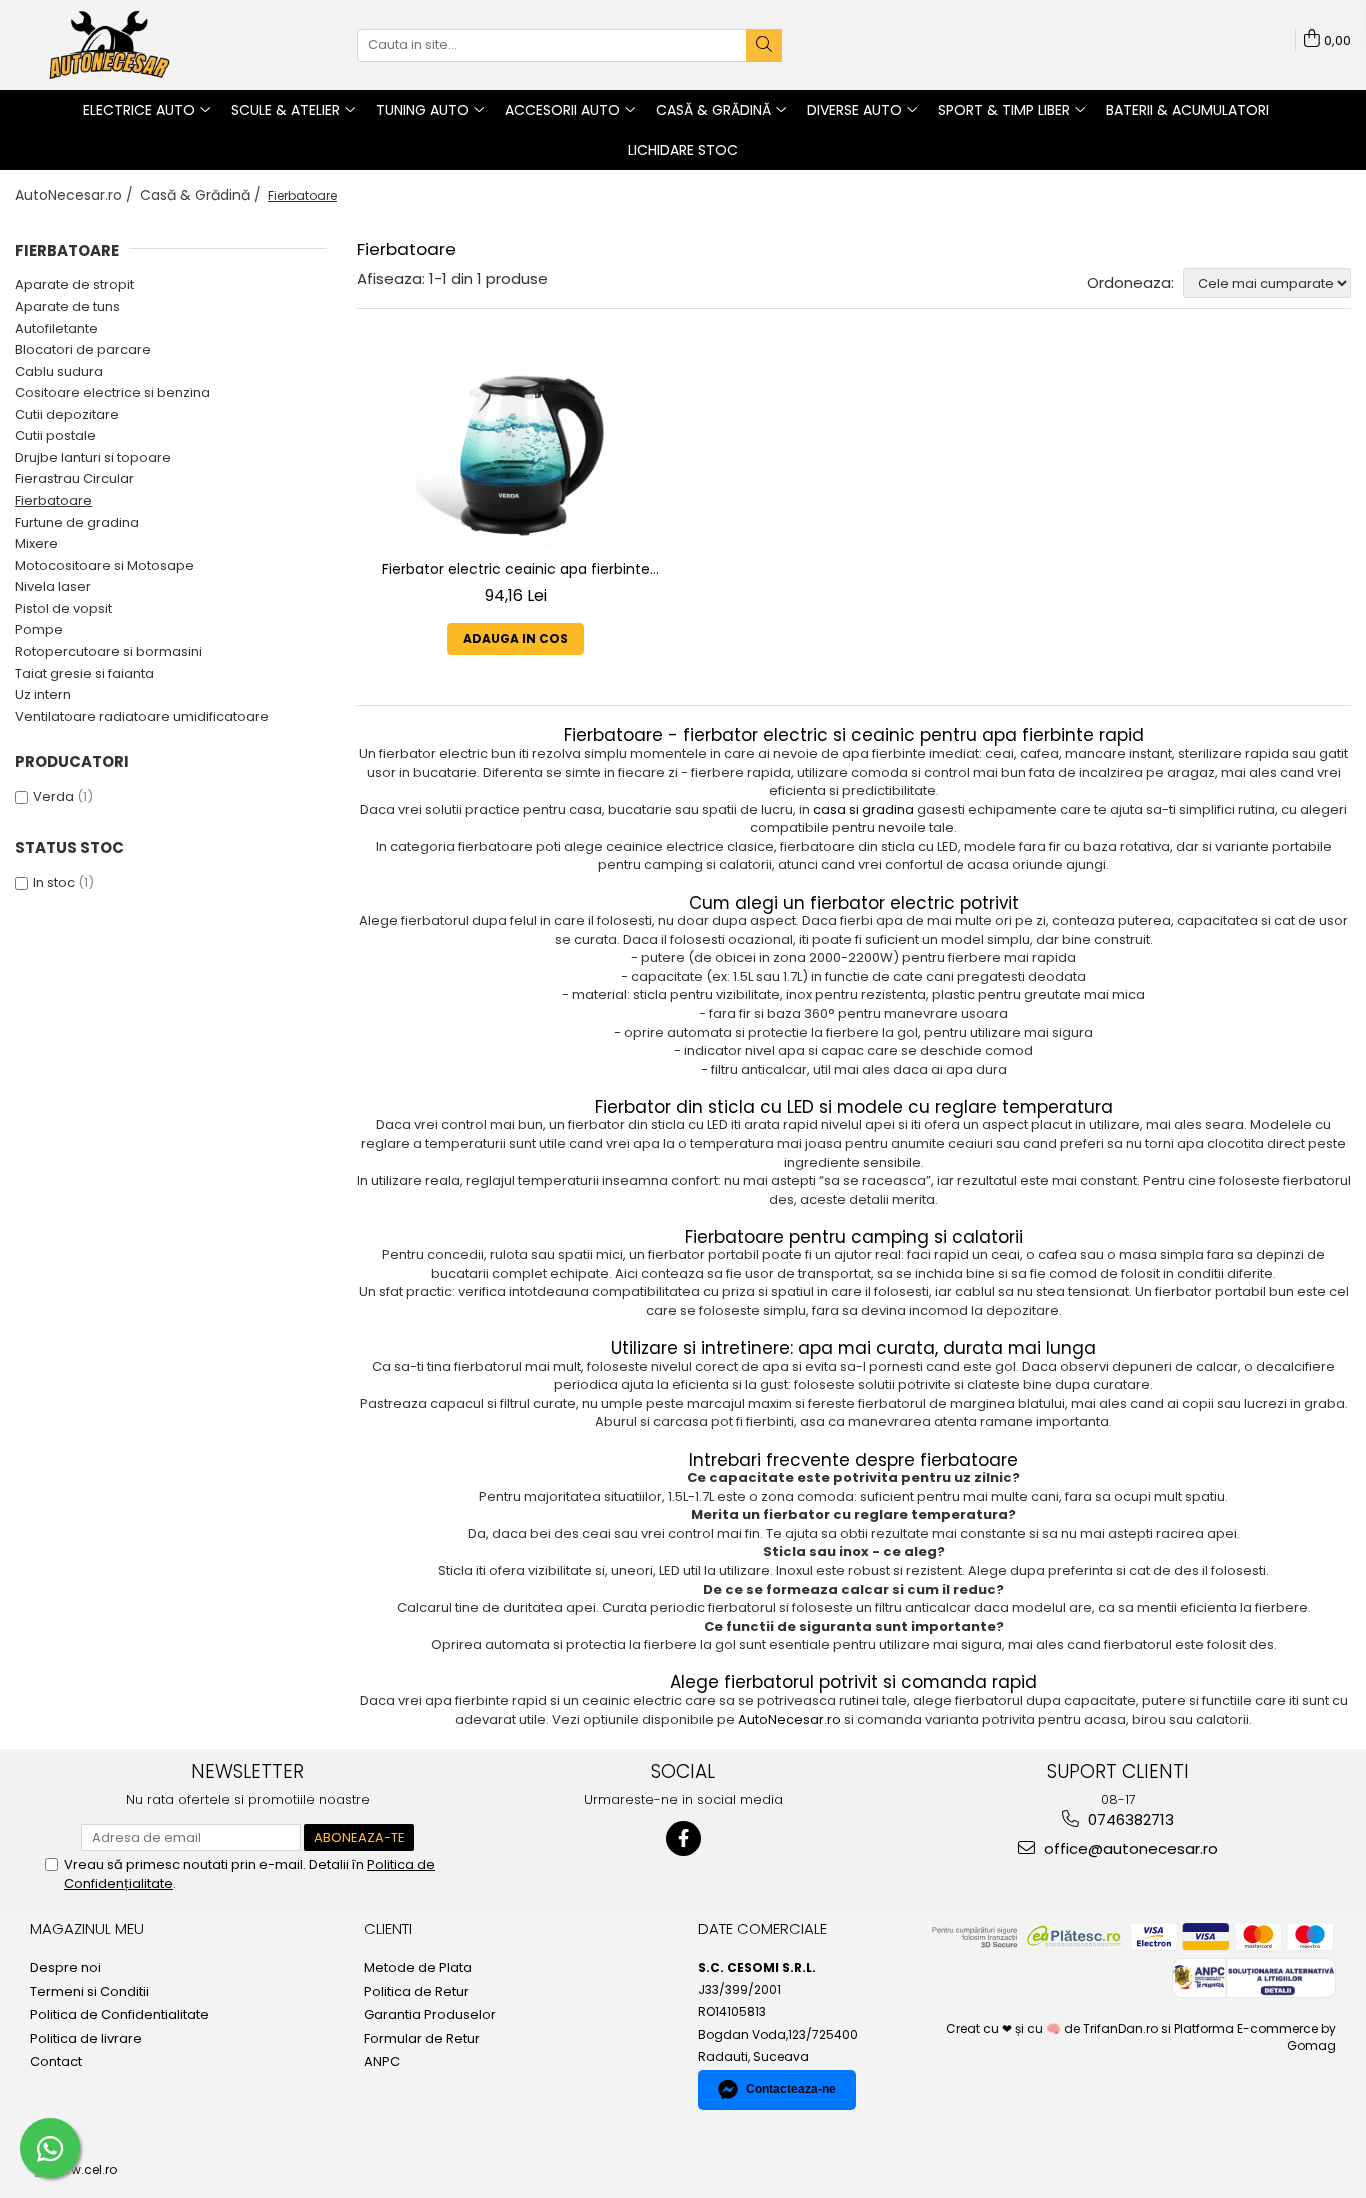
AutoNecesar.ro (789, 1719)
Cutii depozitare (67, 414)
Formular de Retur (422, 2039)
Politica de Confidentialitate (119, 2015)
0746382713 (1129, 1819)
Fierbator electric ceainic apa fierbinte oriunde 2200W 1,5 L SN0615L (516, 569)
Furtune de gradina (77, 522)
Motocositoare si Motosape (104, 565)
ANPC (382, 2062)
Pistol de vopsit (63, 608)
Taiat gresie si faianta (84, 673)
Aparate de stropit (74, 284)
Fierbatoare (53, 500)
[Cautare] (764, 45)
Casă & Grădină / (202, 195)
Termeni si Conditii (89, 1992)
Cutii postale (55, 435)
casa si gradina (863, 809)
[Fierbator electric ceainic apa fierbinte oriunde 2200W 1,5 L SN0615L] (516, 449)
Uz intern (43, 694)
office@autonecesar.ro (1129, 1848)
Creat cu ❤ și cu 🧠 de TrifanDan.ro (1053, 2028)
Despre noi (65, 1968)
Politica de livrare (86, 2039)
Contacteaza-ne (791, 2089)
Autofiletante (56, 328)
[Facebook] (683, 1838)
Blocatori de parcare (83, 349)
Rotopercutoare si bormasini (108, 651)
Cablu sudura (59, 371)
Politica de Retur (416, 1992)
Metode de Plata (418, 1968)
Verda (53, 796)
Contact (56, 2062)
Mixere (36, 543)
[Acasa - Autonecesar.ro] (115, 45)
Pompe (39, 629)
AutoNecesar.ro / (76, 195)
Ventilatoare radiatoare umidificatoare (142, 716)
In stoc (54, 882)
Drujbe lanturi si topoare (93, 457)
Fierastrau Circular (74, 478)
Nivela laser (53, 586)
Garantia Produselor (430, 2015)
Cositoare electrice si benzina (112, 392)
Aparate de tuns (67, 306)
